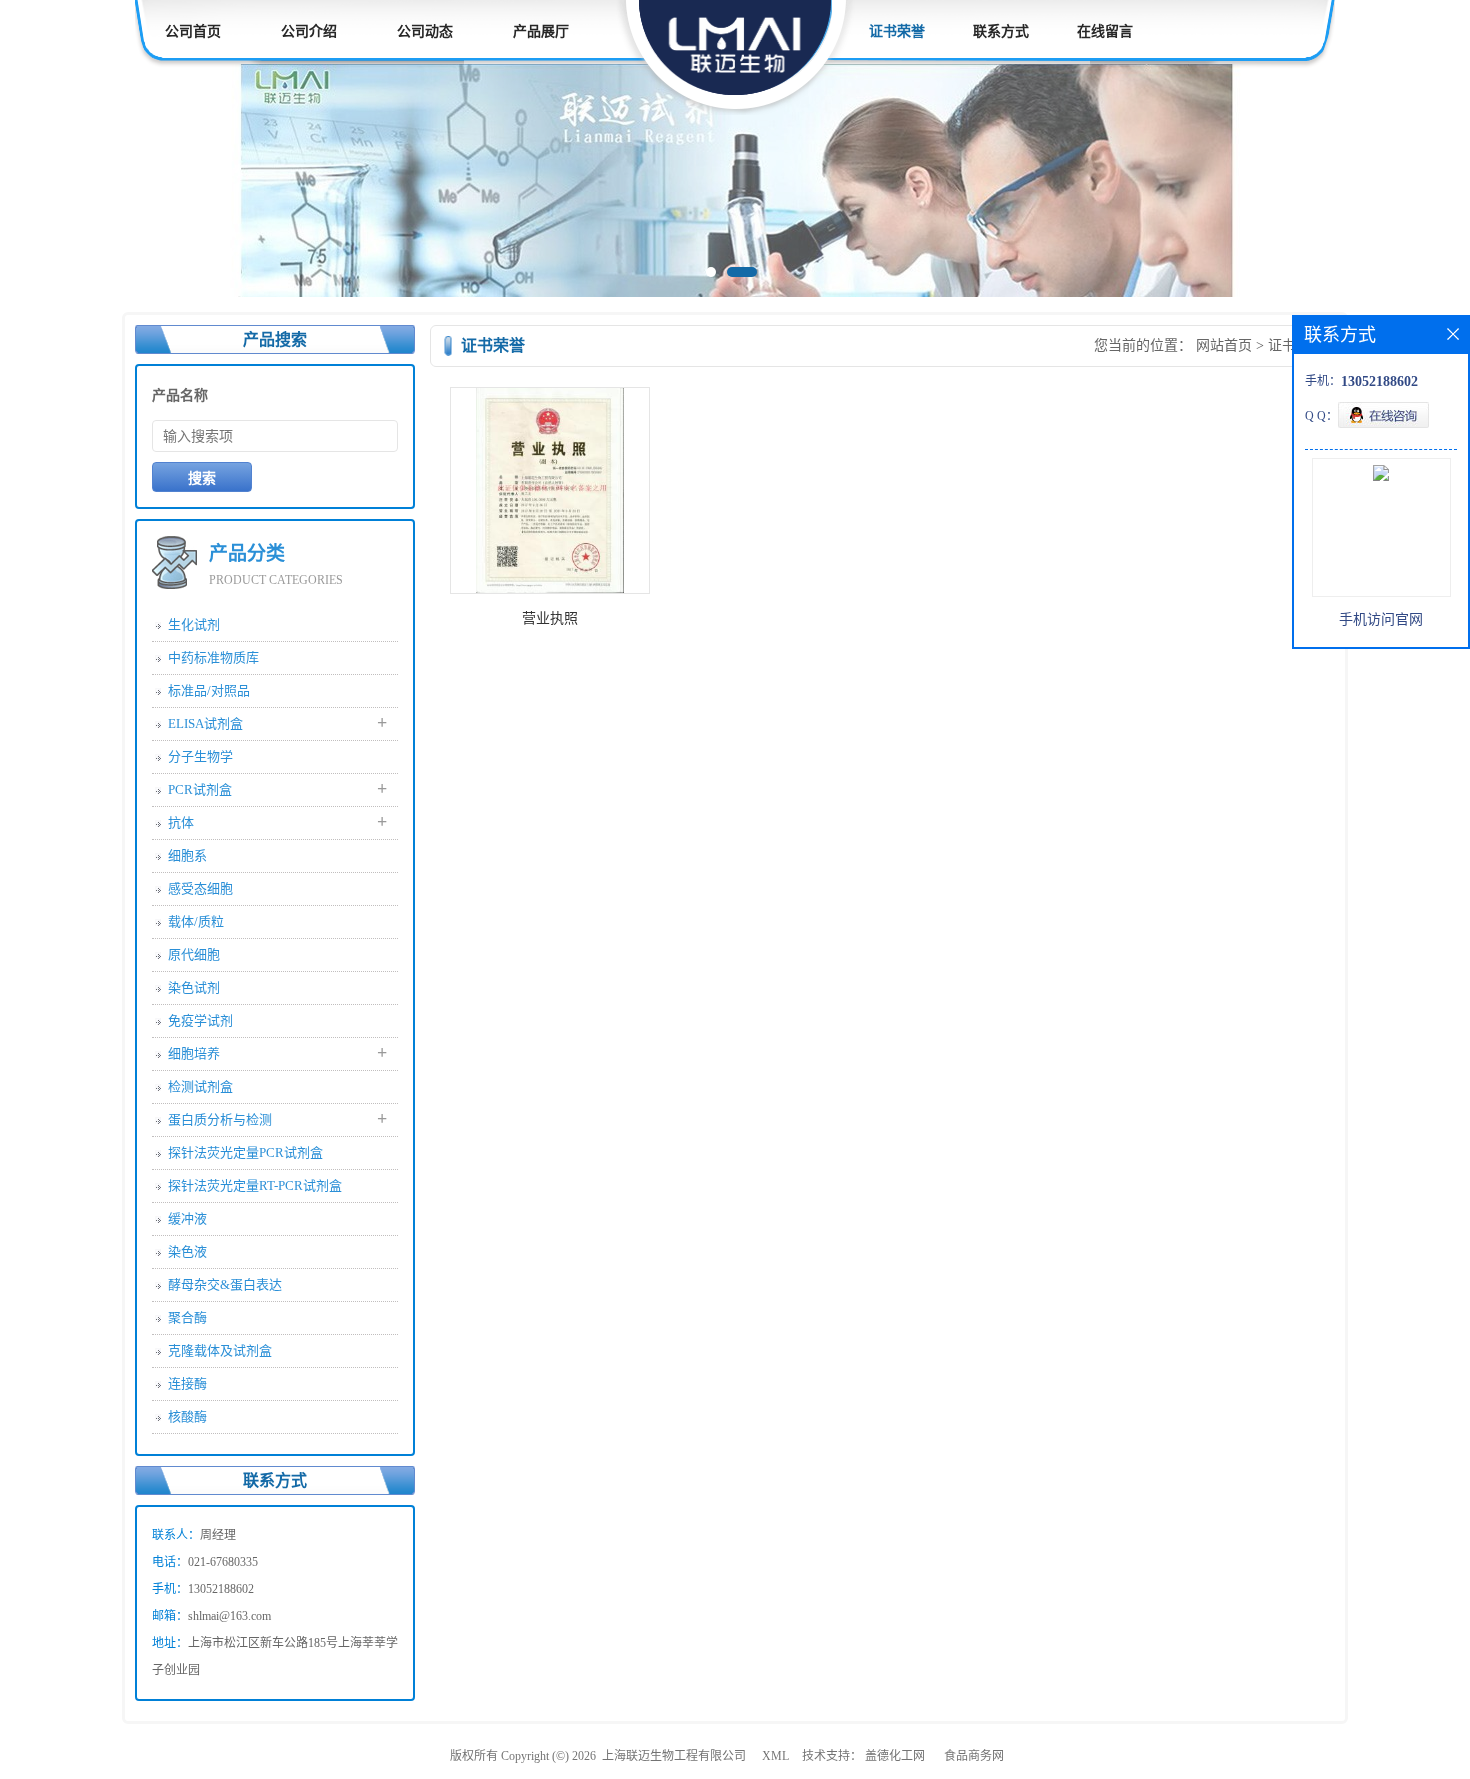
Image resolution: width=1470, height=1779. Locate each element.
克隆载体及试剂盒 (220, 1350)
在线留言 (1105, 31)
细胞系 (187, 855)
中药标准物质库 (213, 657)
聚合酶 (187, 1317)
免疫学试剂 (200, 1020)
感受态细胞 (200, 888)
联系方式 (1001, 31)
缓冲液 (187, 1218)
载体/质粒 (196, 921)
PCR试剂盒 (200, 789)
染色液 (187, 1251)
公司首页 (193, 31)
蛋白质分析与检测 (220, 1119)
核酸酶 (187, 1416)
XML (775, 1756)
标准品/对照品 (209, 690)
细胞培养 (194, 1053)
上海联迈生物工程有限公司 (674, 1756)
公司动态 (425, 31)
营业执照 (550, 618)
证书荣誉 (897, 31)
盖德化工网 (895, 1756)
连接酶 (187, 1383)
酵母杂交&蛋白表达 (225, 1284)
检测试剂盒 (200, 1086)
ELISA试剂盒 (205, 723)
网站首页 (1224, 345)
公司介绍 (309, 31)
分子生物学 (200, 756)
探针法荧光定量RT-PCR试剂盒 (255, 1185)
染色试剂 (194, 987)
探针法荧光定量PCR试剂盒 (245, 1152)
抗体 (181, 822)
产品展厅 (541, 31)
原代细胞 (194, 954)
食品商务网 (974, 1756)
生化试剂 (194, 624)
